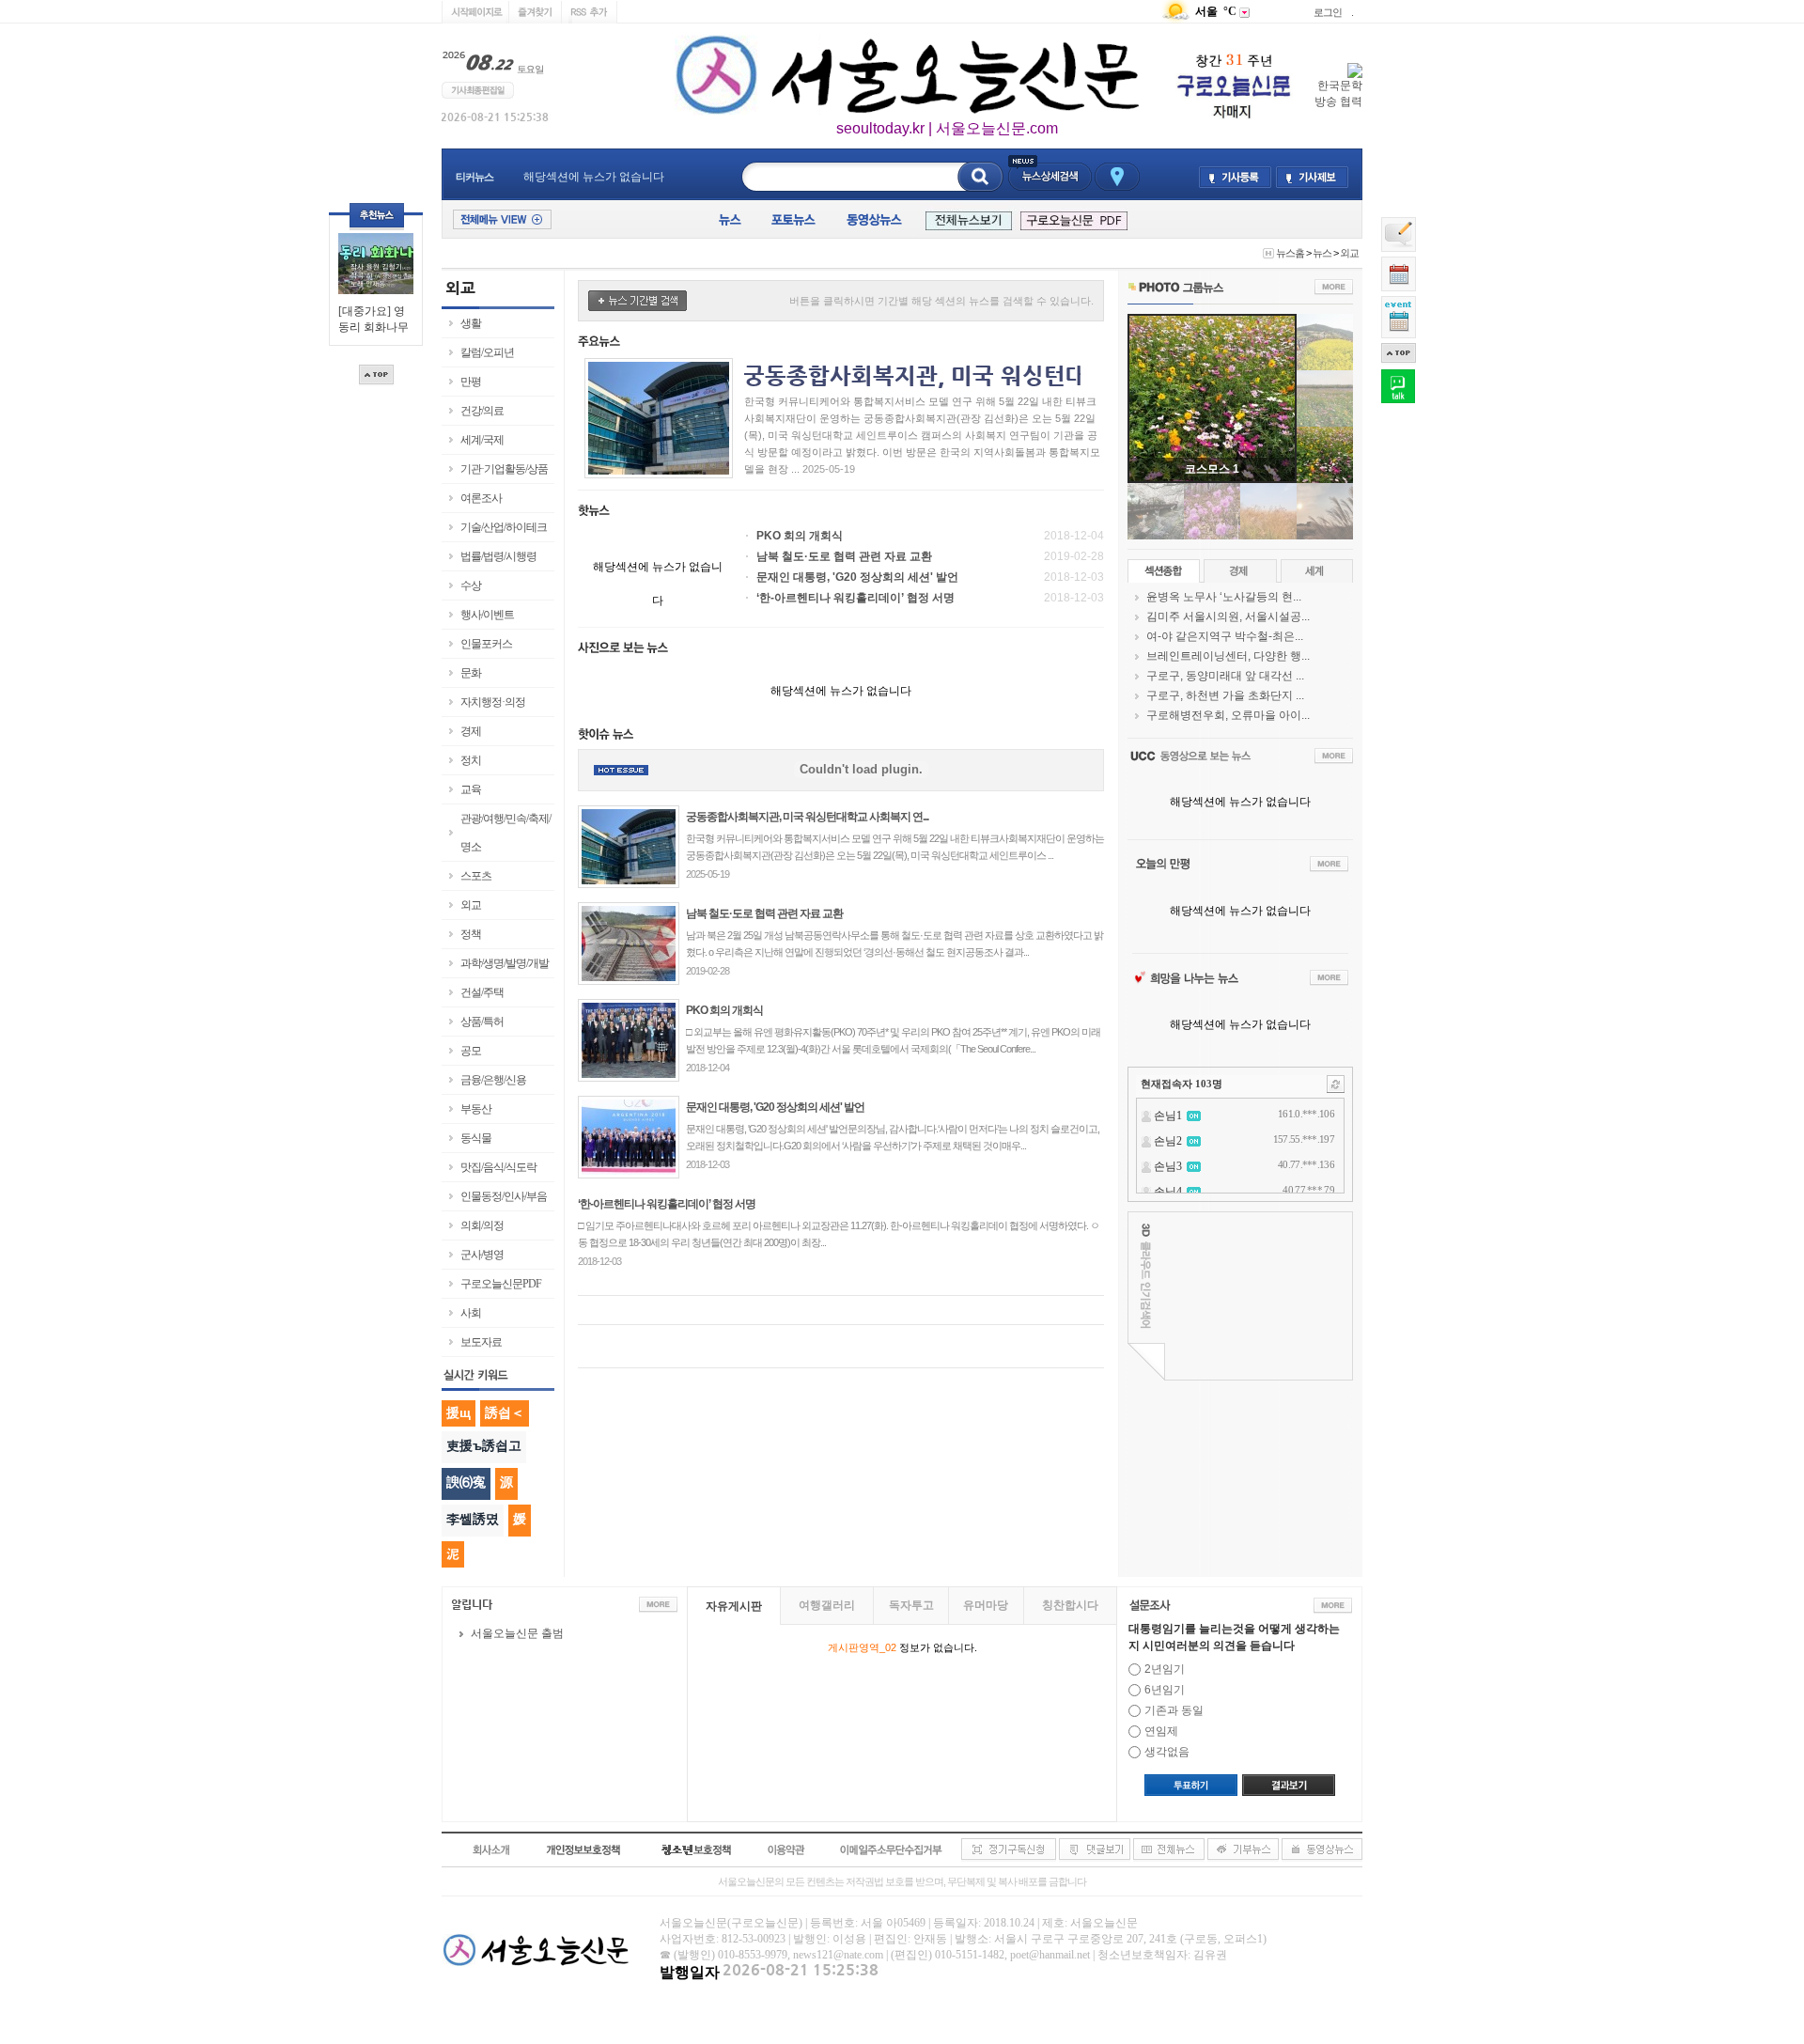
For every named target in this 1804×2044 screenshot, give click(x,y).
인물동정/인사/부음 (504, 1196)
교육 (471, 789)
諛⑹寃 (466, 1482)
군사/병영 (482, 1255)
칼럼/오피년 (487, 352)
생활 (471, 323)
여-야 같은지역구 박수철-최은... (1225, 636)
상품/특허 (482, 1022)
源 (506, 1482)
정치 (471, 760)
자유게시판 (734, 1606)
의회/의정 (482, 1225)
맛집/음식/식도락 (498, 1167)
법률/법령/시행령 (498, 556)
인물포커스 (486, 644)
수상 (471, 585)
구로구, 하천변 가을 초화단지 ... (1225, 695)
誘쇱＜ (505, 1412)
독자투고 (911, 1605)
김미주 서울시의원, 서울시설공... (1228, 616)
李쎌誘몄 (473, 1519)
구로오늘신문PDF (501, 1284)
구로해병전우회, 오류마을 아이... (1228, 715)
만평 (471, 382)
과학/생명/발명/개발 (505, 963)
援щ (459, 1412)
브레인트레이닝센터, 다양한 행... (1228, 656)
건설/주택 (482, 992)
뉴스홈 (1290, 253)
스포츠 (476, 876)
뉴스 (1322, 253)
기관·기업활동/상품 (504, 469)
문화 (471, 673)
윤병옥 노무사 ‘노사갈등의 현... (1224, 597)
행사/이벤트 (487, 615)
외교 (1349, 253)
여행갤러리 (827, 1605)
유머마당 (986, 1605)
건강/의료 (482, 411)
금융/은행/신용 (493, 1080)
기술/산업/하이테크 (504, 527)
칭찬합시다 (1070, 1605)
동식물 (476, 1138)
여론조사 (481, 498)
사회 (471, 1313)
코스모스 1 (1212, 469)
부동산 (476, 1109)
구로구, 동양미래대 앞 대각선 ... (1225, 676)
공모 (471, 1051)
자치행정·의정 (493, 702)
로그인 (1328, 12)
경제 (471, 731)
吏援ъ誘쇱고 (484, 1445)
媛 (520, 1519)
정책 (471, 934)
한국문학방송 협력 (1338, 94)
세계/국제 (482, 440)
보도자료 (481, 1342)
